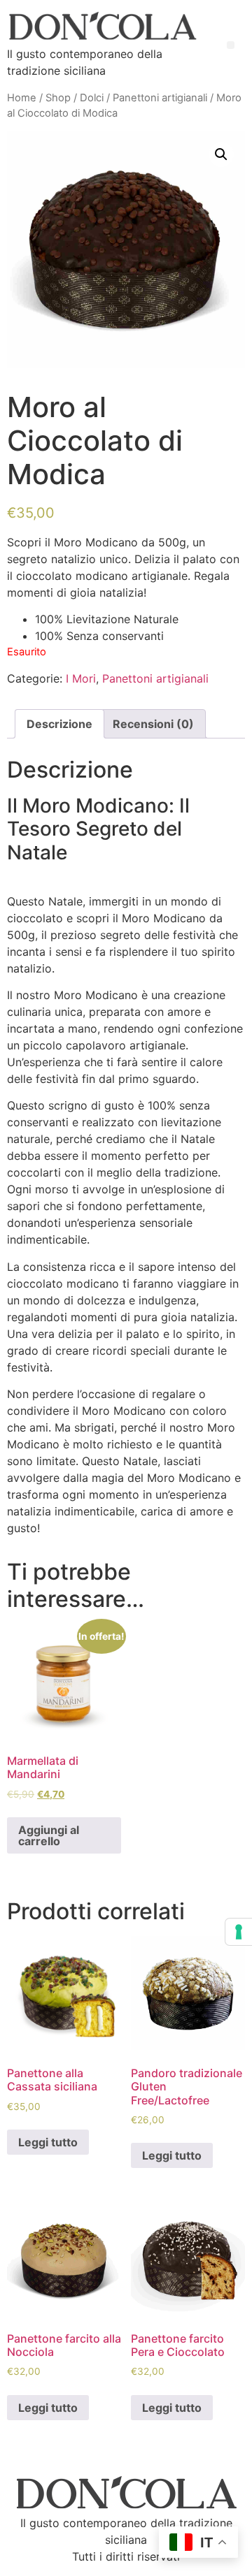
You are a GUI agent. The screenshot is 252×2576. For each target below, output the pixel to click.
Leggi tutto (48, 2142)
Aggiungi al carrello (49, 1835)
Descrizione (59, 724)
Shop (58, 98)
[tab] (59, 724)
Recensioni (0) (153, 724)
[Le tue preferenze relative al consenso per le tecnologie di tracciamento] (239, 1932)
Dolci (92, 98)
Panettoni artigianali (160, 98)
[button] (231, 45)
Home (22, 98)
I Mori (81, 678)
